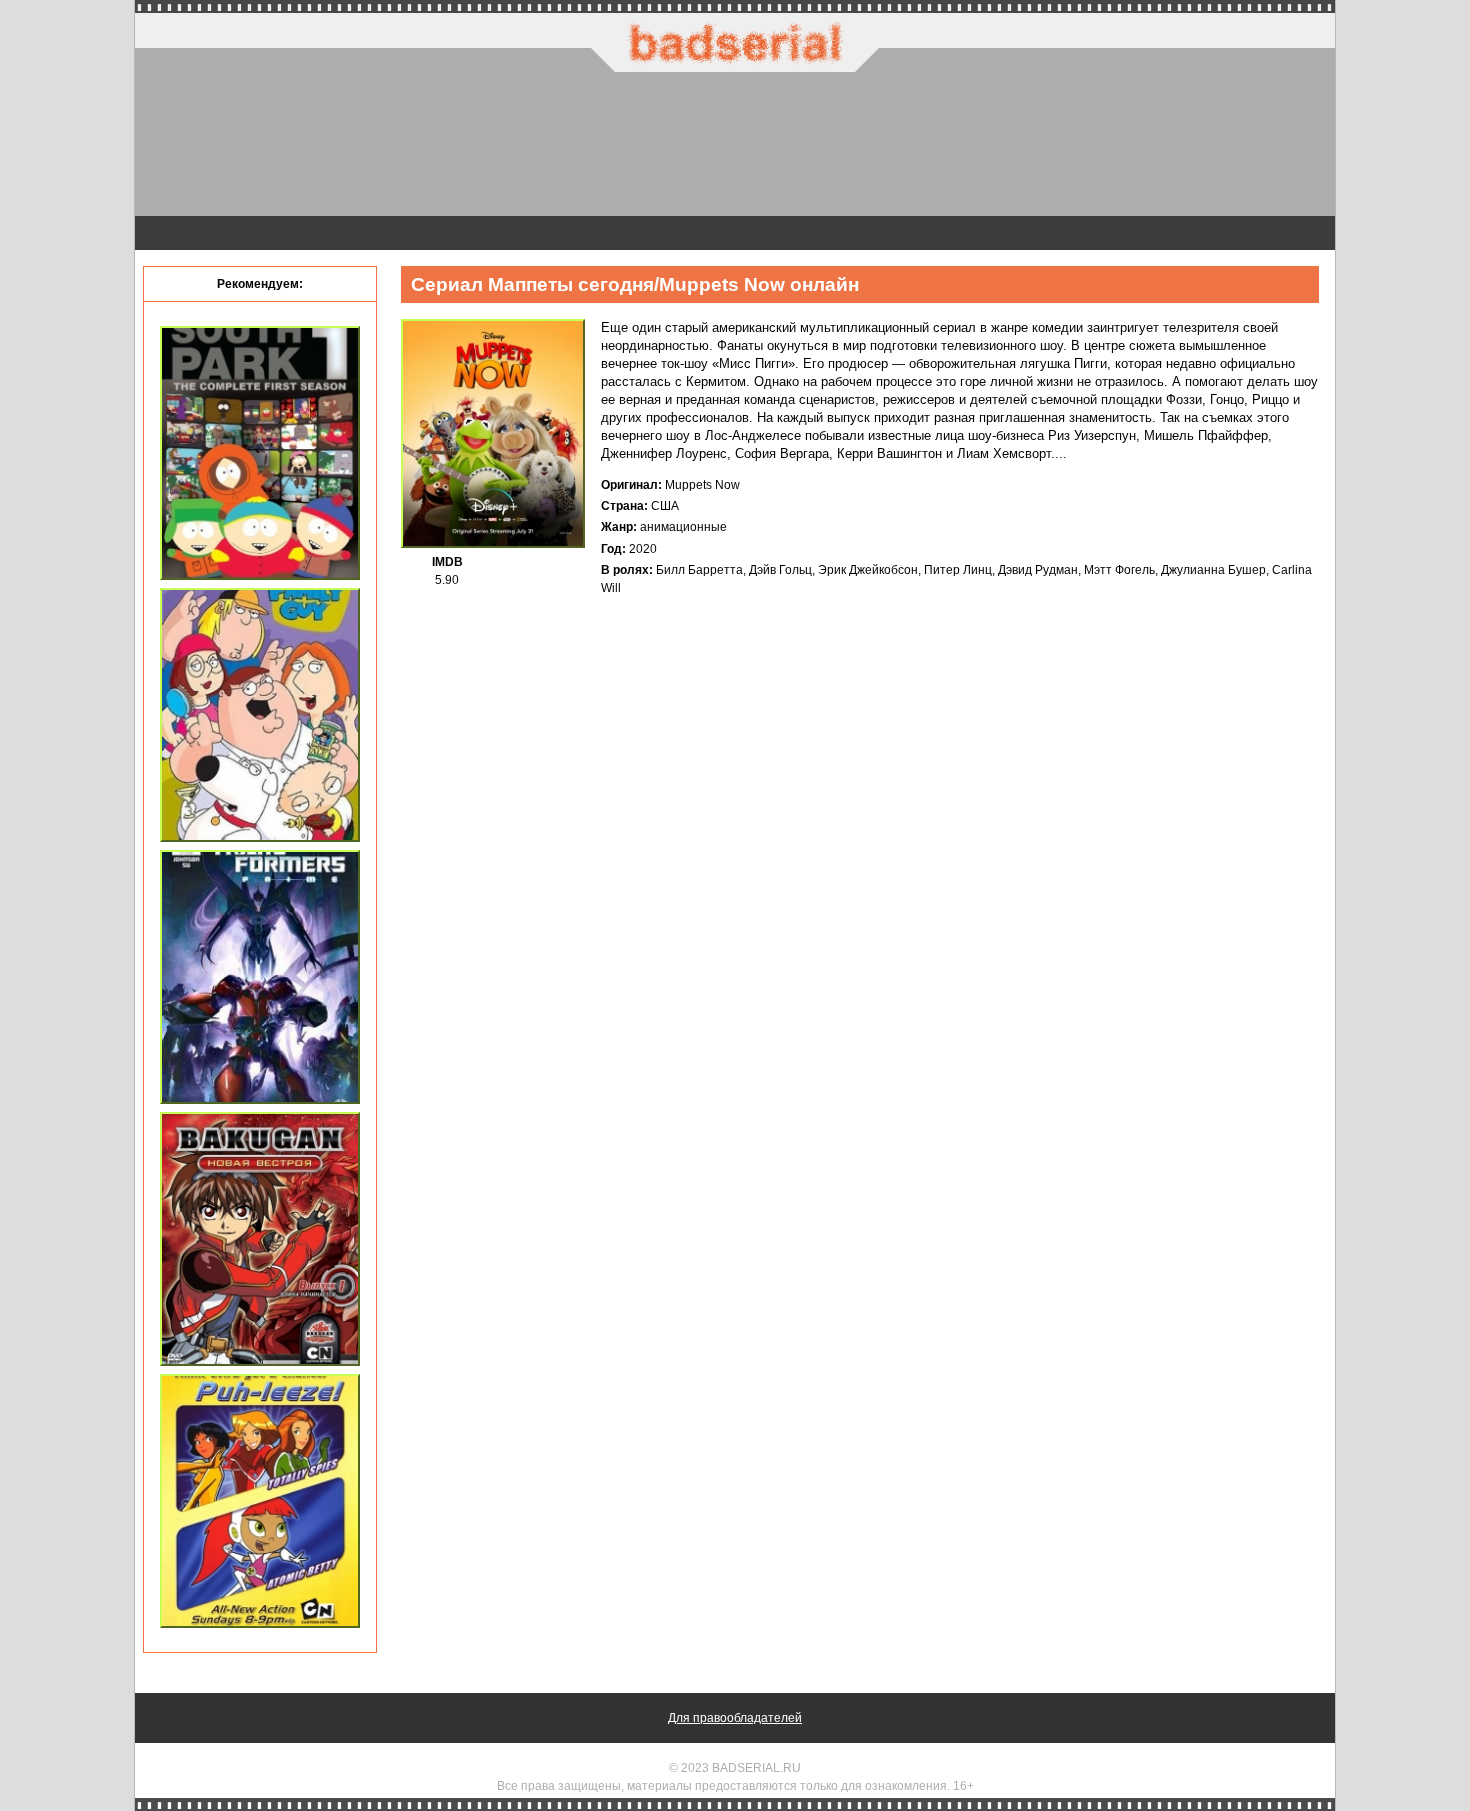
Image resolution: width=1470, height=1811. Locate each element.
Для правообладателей (735, 1718)
